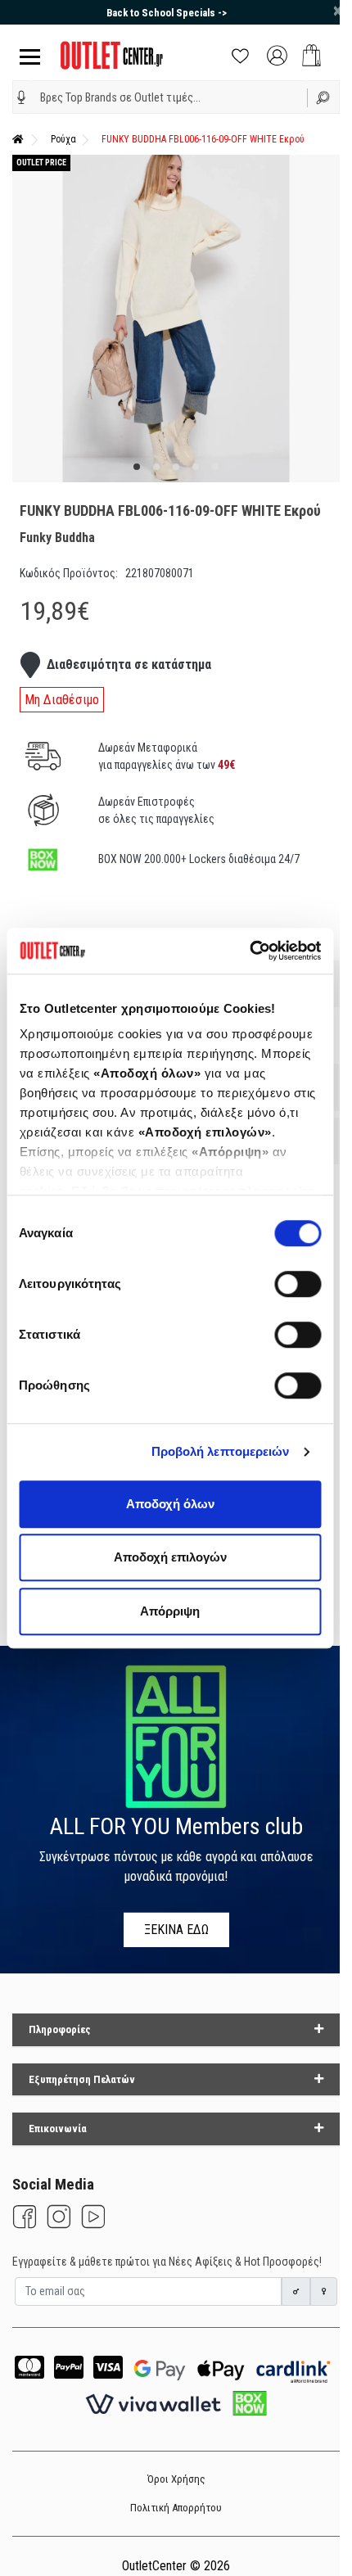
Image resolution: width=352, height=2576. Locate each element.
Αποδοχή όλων (170, 1504)
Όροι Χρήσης (176, 2479)
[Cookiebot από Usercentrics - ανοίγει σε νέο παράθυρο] (249, 951)
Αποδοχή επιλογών (170, 1557)
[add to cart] (311, 55)
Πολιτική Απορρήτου (176, 2508)
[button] (22, 97)
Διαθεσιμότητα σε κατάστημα (129, 664)
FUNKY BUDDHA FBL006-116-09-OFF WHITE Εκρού (203, 139)
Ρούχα (63, 139)
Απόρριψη (170, 1611)
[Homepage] (18, 139)
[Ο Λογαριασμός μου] (277, 54)
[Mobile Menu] (27, 55)
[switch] (298, 1284)
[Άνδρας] (296, 2291)
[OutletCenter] (111, 54)
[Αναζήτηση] (323, 97)
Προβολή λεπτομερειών (221, 1451)
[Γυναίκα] (324, 2291)
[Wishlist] (240, 54)
